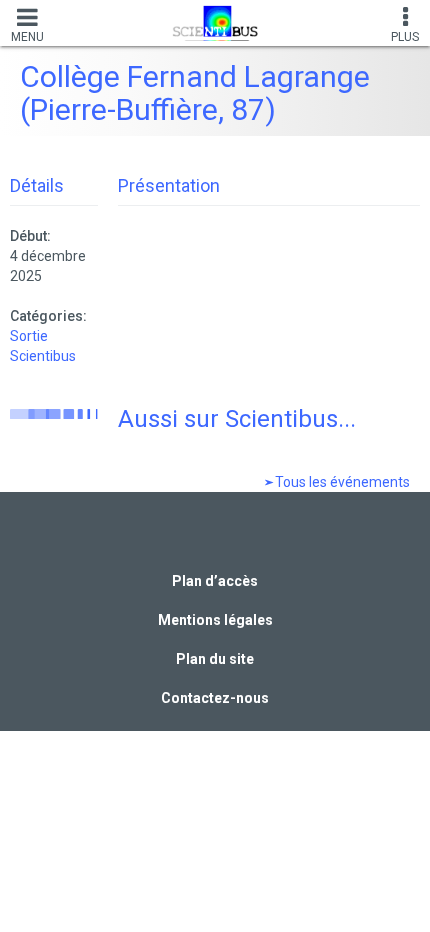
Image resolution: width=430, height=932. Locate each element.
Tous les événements (341, 482)
